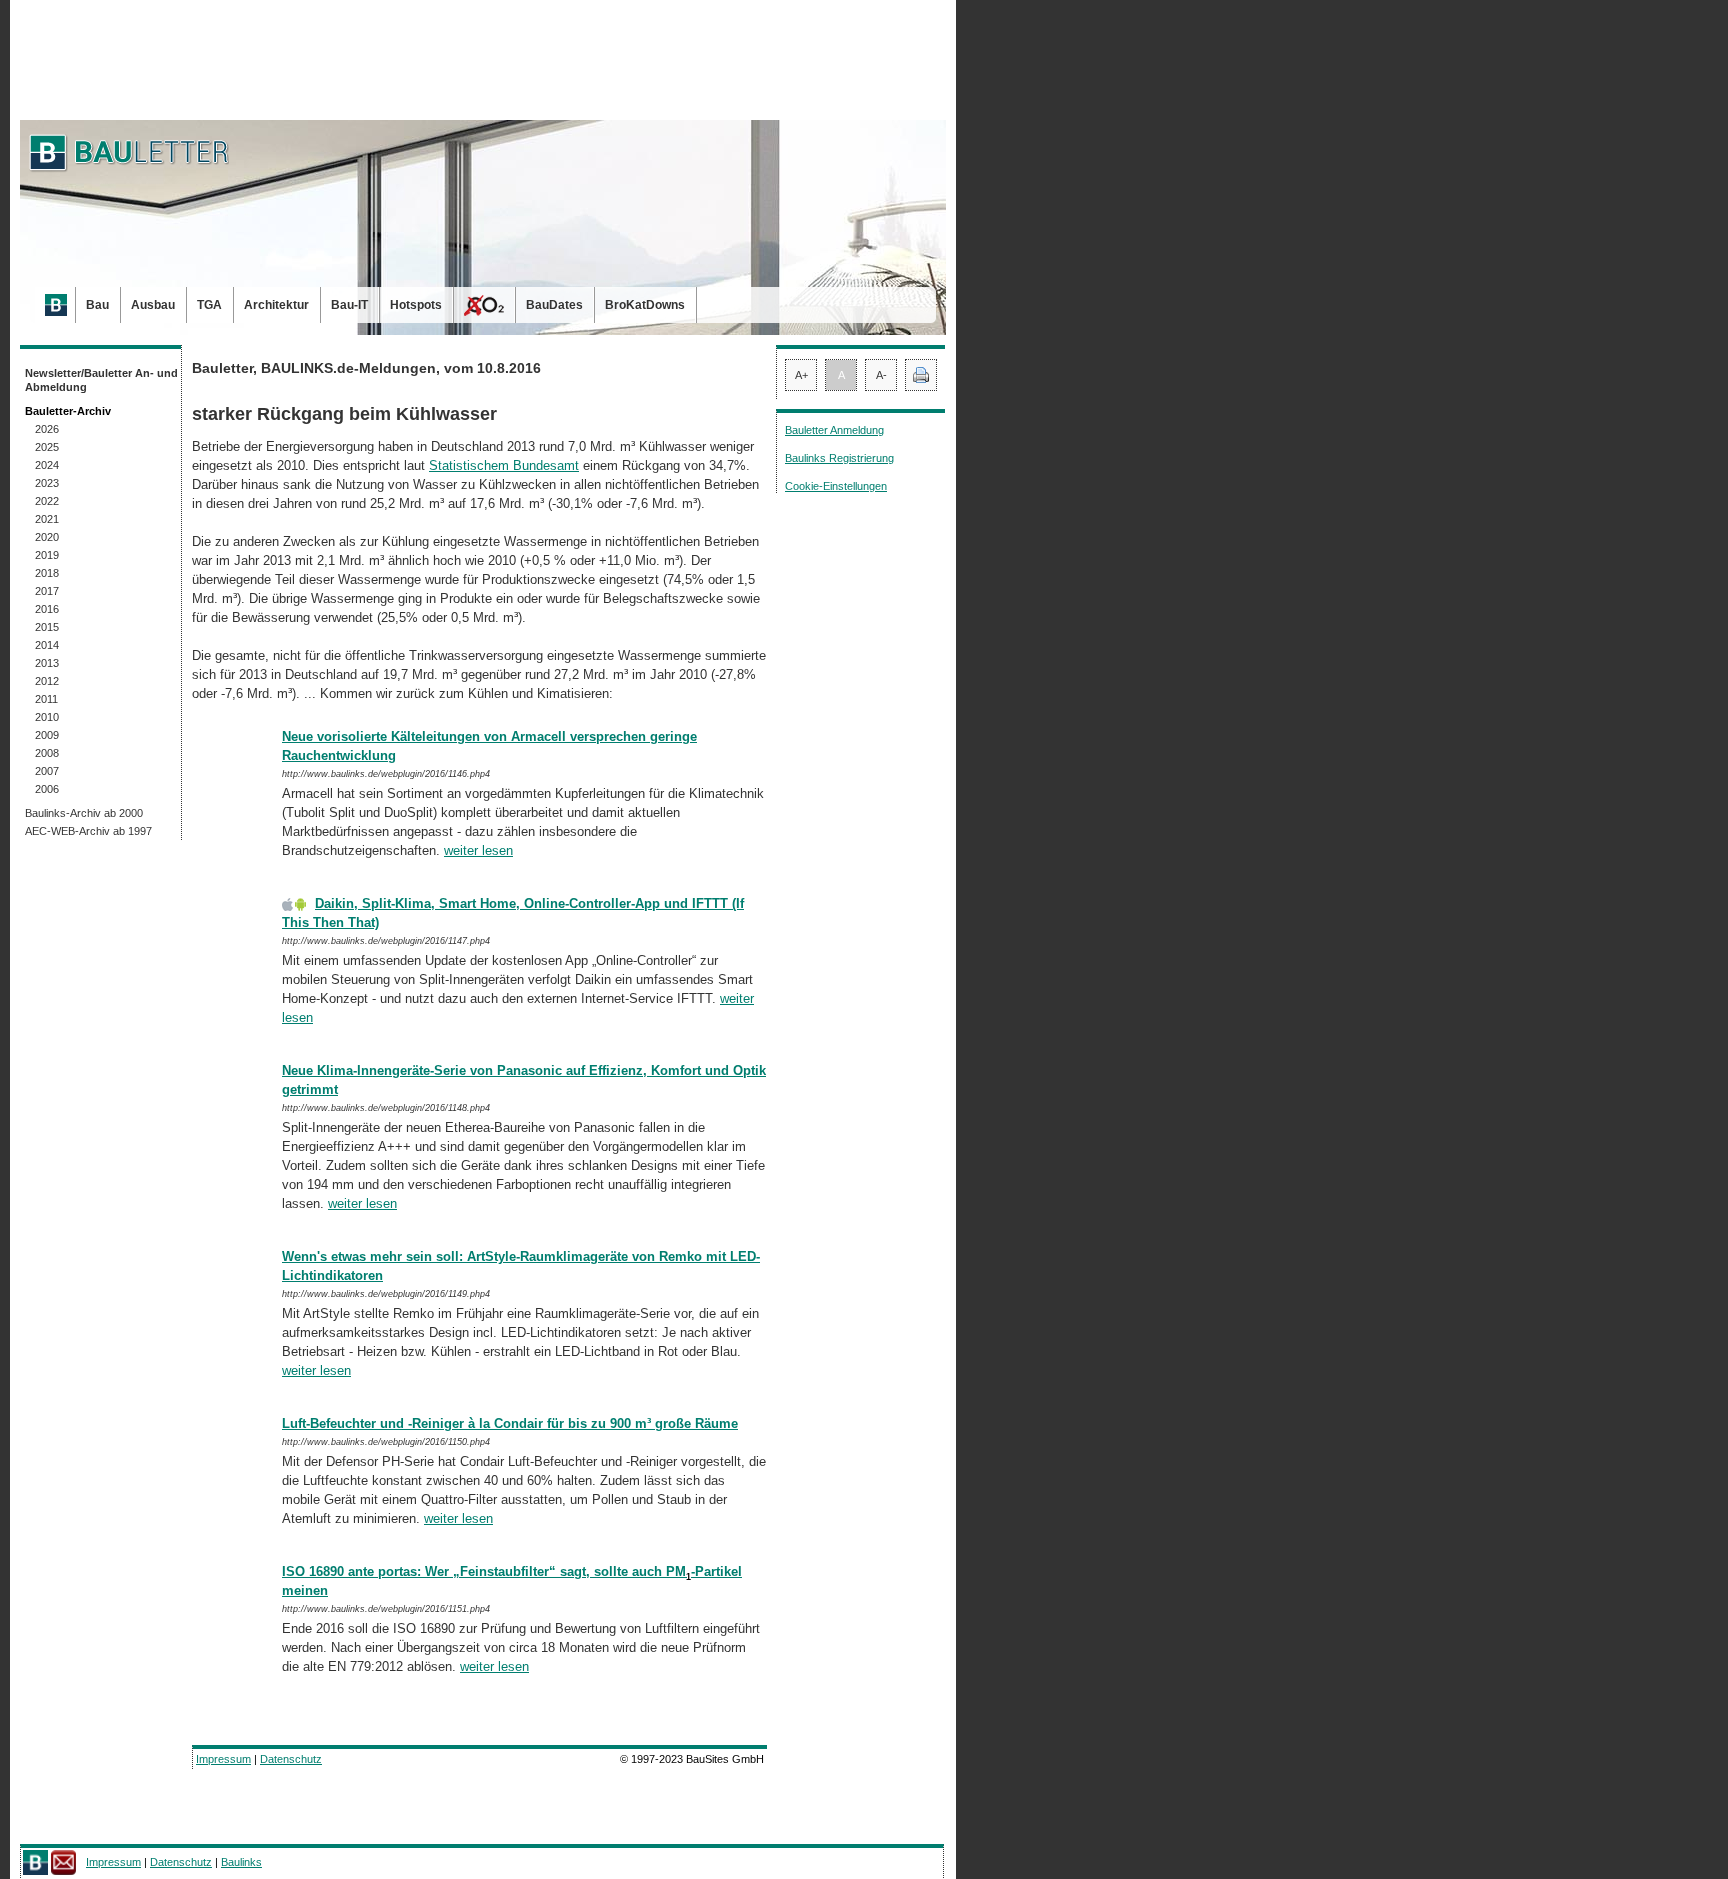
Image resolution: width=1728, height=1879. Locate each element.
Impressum (223, 1759)
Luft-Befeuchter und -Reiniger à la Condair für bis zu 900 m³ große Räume (510, 1423)
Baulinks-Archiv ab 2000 (84, 813)
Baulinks (241, 1862)
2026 (47, 429)
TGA (209, 305)
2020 (47, 537)
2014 (47, 645)
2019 (47, 555)
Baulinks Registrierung (839, 458)
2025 (47, 447)
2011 (46, 699)
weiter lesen (478, 850)
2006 (47, 789)
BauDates (554, 305)
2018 (47, 573)
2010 (47, 717)
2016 (47, 609)
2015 (47, 627)
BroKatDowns (645, 305)
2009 (47, 735)
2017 (47, 591)
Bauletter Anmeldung (834, 430)
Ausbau (153, 305)
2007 (47, 771)
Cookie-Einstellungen (836, 486)
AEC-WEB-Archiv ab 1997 (88, 831)
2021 (47, 519)
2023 (47, 483)
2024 (47, 465)
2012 (47, 681)
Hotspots (416, 305)
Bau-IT (349, 305)
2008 (47, 753)
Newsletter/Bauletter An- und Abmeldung (101, 380)
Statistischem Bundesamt (504, 465)
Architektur (276, 305)
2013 (47, 663)
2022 (47, 501)
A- (881, 375)
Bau (97, 305)
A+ (801, 375)
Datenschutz (291, 1759)
